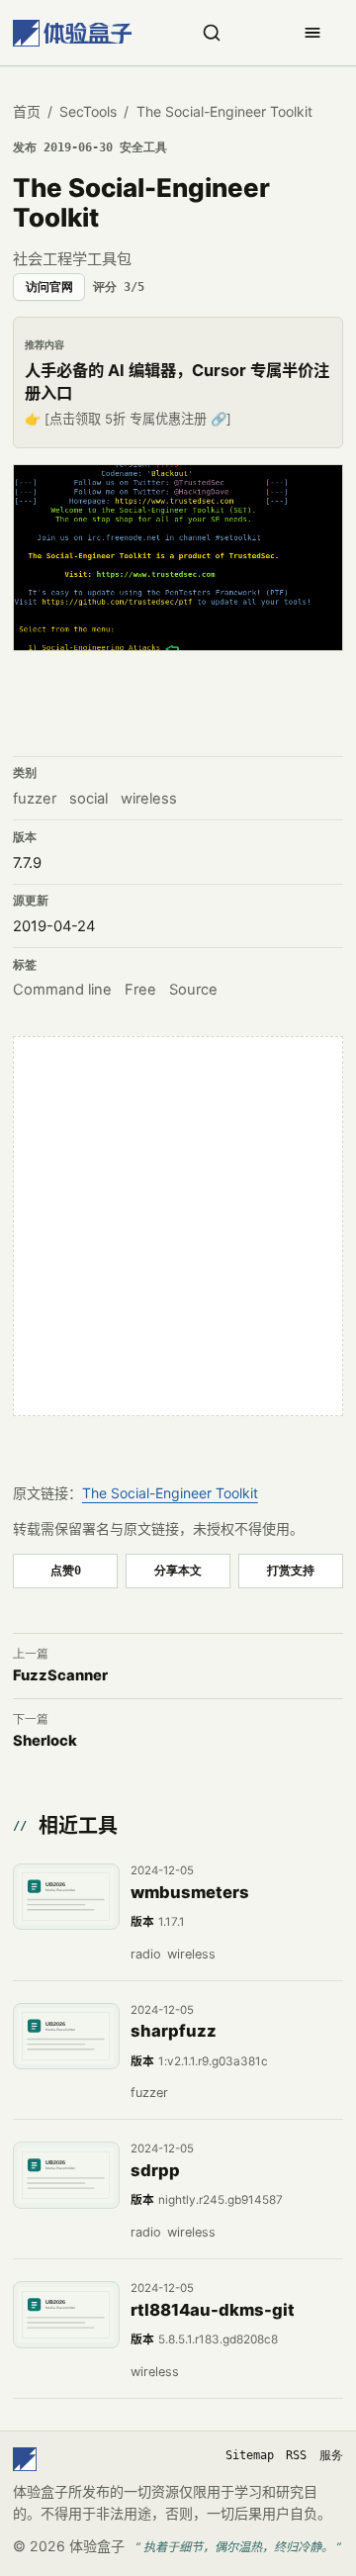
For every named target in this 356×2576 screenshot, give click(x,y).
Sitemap (250, 2455)
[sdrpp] (66, 2175)
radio (146, 1954)
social (89, 799)
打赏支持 (291, 1570)
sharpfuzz (174, 2031)
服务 (331, 2455)
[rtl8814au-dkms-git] (66, 2315)
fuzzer (35, 799)
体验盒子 (97, 2546)
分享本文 (178, 1570)
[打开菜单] (312, 33)
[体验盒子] (72, 33)
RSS (296, 2455)
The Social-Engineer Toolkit (170, 1493)
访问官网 (49, 287)
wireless (149, 799)
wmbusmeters (190, 1892)
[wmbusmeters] (66, 1897)
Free (140, 990)
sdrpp (155, 2170)
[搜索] (212, 33)
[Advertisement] (178, 1226)
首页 (27, 111)
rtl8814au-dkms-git (213, 2310)
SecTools (88, 111)
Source (193, 990)
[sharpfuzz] (66, 2037)
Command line (62, 990)
